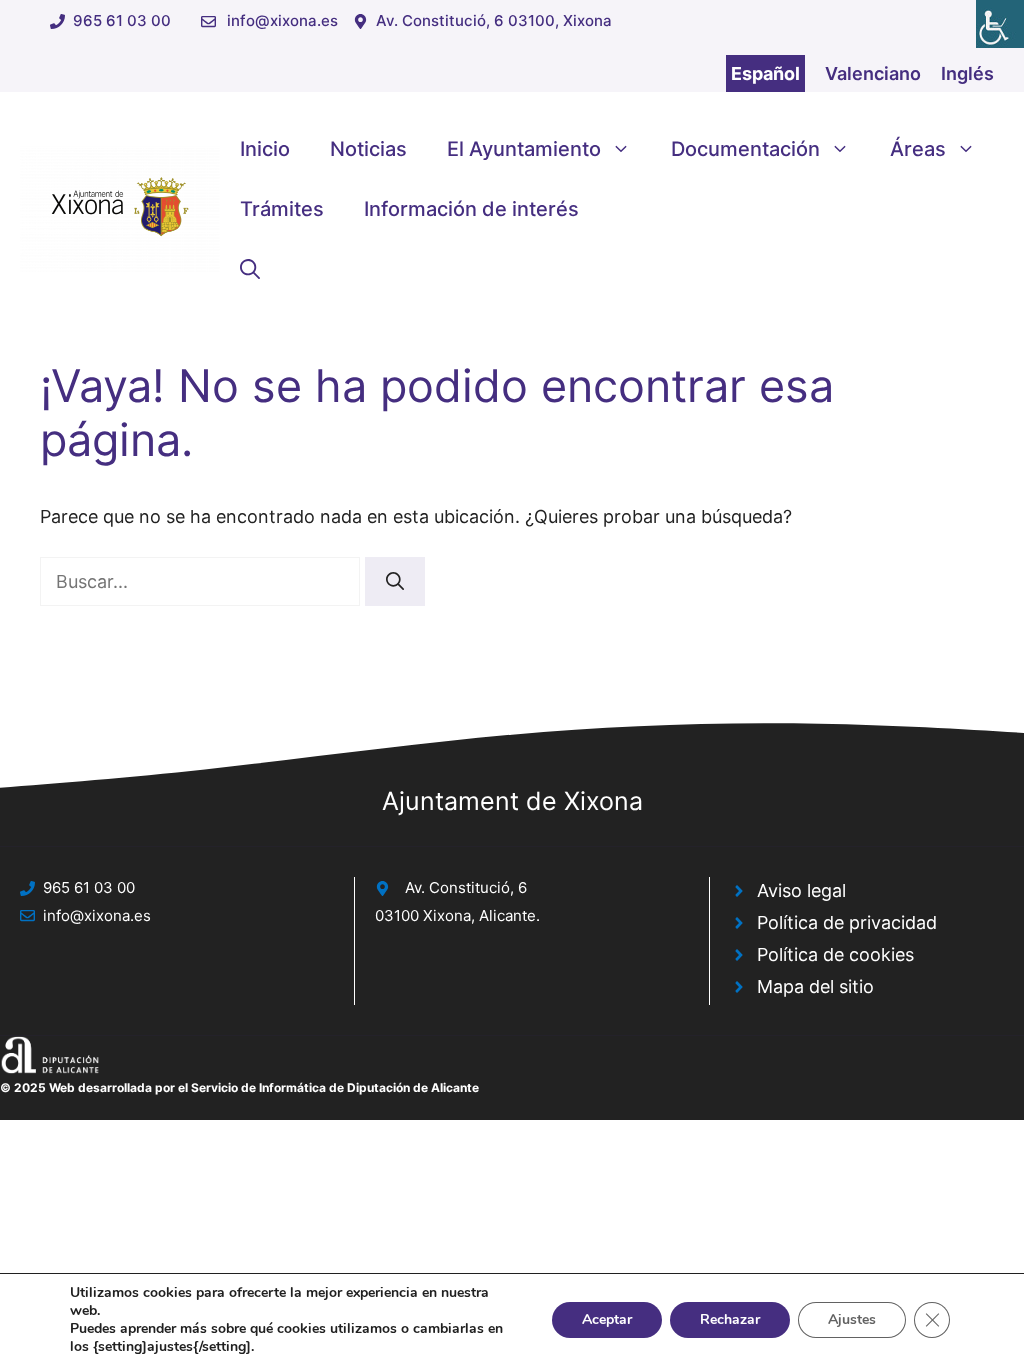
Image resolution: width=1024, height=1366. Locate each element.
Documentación (745, 149)
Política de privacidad (847, 922)
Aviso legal (801, 890)
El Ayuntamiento (524, 149)
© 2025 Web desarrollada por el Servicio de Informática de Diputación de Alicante (239, 1087)
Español (765, 73)
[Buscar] (395, 581)
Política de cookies (835, 954)
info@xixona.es (282, 20)
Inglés (967, 73)
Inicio (265, 149)
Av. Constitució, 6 (466, 887)
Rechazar (730, 1319)
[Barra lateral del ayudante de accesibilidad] (1000, 24)
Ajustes (852, 1319)
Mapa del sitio (815, 986)
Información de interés (471, 209)
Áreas (918, 149)
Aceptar (607, 1319)
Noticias (368, 149)
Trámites (282, 209)
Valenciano (873, 73)
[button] (250, 269)
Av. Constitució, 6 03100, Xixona (494, 20)
